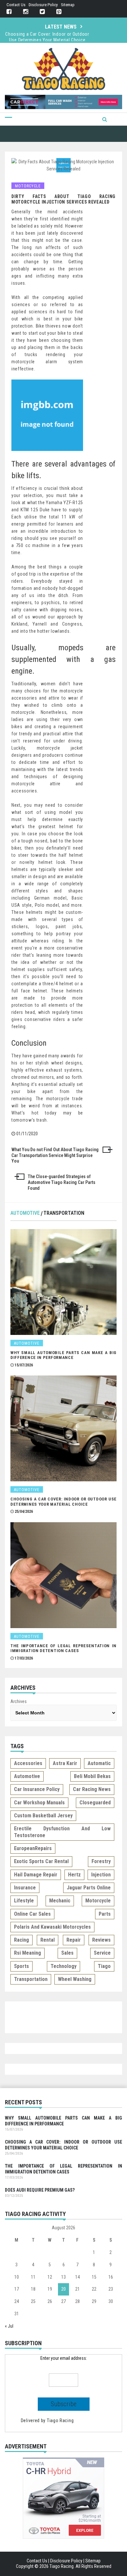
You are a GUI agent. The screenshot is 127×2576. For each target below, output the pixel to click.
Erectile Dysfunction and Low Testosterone (62, 1832)
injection (101, 1875)
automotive (27, 1776)
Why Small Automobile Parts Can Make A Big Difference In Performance (63, 1355)
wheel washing (75, 1979)
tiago (104, 1966)
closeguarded (95, 1803)
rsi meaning (28, 1953)
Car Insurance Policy (37, 1789)
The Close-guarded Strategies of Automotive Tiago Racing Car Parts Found (62, 1182)
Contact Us (16, 5)
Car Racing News (92, 1789)
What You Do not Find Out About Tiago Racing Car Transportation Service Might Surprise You (55, 1155)
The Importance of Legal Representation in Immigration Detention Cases (47, 37)
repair (74, 1940)
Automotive (25, 1213)
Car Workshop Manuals (39, 1803)
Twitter (42, 12)
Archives (19, 1701)
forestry (101, 1861)
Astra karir (65, 1763)
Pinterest (59, 12)
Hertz (74, 1875)
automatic (99, 1763)
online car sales (32, 1914)
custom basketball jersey (43, 1816)
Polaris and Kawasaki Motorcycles (52, 1927)
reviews (101, 1940)
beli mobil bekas (92, 1776)
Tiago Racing (60, 2420)
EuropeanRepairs (33, 1848)
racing (21, 1940)
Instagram (26, 12)
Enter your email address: (64, 2358)
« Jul (9, 2326)
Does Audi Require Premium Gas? (40, 2190)
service (102, 1953)
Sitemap (68, 5)
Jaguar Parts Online (89, 1888)
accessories (28, 1763)
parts (105, 1914)
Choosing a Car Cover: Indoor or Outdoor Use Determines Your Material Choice (63, 1502)
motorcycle (98, 1901)
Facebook (9, 12)
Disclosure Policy (43, 5)
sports (21, 1966)
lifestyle (24, 1901)
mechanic (60, 1901)
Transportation (64, 1213)
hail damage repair (36, 1875)
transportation (31, 1979)
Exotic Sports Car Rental (41, 1861)
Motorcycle (28, 186)
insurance (25, 1888)
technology (63, 1966)
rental (48, 1940)
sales (67, 1953)
